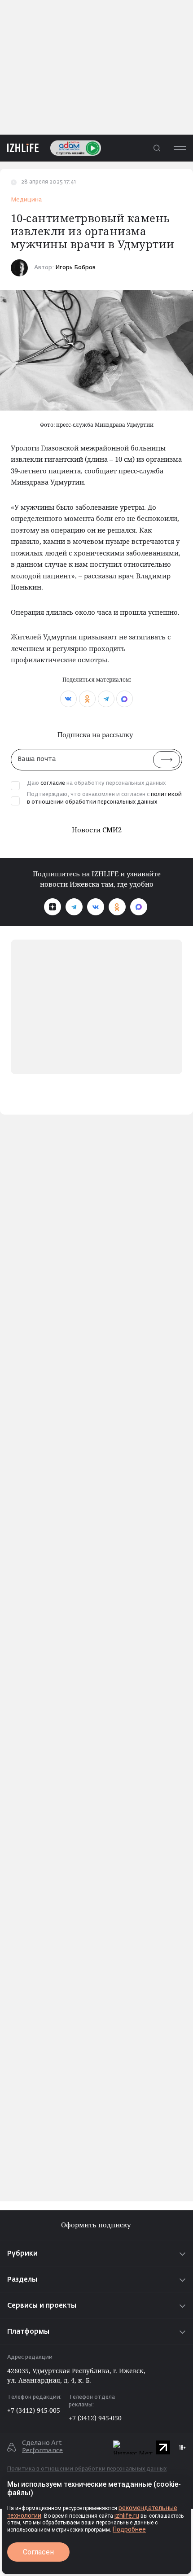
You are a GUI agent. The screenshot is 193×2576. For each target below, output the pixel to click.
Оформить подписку (97, 2225)
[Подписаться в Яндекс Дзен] (53, 907)
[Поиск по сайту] (157, 148)
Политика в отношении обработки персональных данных (87, 2469)
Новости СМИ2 (97, 830)
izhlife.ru (127, 2515)
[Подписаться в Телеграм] (74, 907)
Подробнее (129, 2529)
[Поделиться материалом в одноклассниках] (87, 699)
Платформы (28, 2332)
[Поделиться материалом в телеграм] (106, 699)
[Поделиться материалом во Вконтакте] (68, 699)
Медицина (26, 200)
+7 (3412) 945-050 (95, 2418)
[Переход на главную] (19, 148)
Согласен (38, 2552)
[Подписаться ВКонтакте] (96, 907)
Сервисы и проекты (42, 2306)
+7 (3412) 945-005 (34, 2410)
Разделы (22, 2280)
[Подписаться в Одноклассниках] (117, 907)
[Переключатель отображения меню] (180, 148)
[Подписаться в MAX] (139, 907)
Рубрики (22, 2254)
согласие (53, 783)
